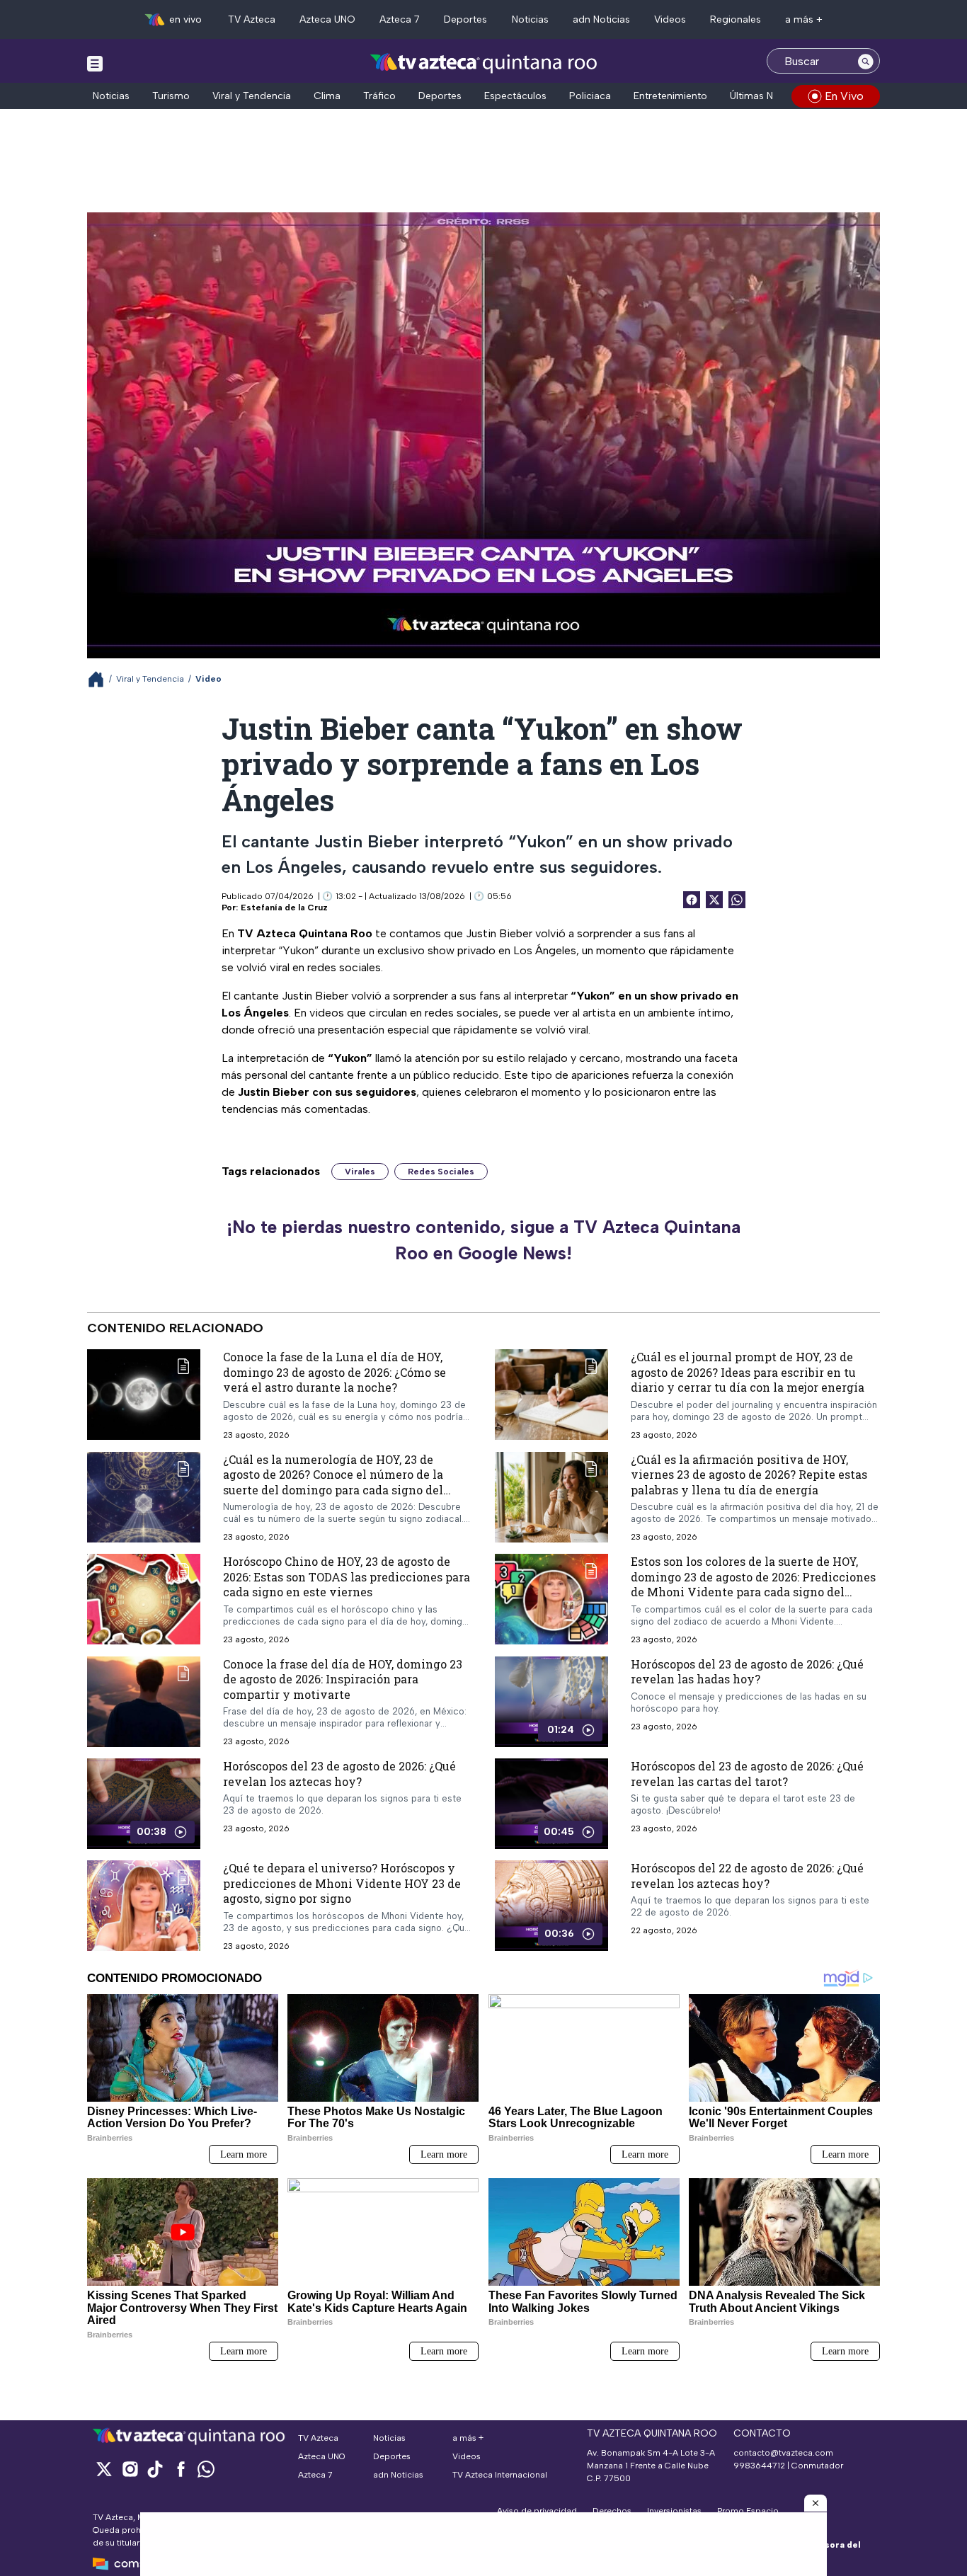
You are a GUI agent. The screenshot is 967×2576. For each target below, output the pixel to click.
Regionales (736, 19)
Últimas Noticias (767, 96)
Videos (670, 19)
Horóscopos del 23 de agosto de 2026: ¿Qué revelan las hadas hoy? (747, 1672)
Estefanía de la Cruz (284, 908)
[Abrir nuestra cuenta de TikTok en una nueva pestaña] (155, 2469)
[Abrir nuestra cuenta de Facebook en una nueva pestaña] (181, 2469)
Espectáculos (515, 96)
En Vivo (844, 96)
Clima (327, 96)
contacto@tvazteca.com (783, 2453)
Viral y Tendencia (252, 96)
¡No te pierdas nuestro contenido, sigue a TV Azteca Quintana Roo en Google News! (483, 1240)
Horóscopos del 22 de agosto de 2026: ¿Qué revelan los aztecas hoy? (747, 1876)
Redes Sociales (441, 1172)
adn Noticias (601, 19)
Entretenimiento (670, 96)
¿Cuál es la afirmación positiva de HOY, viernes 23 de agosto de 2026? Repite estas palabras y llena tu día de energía (749, 1475)
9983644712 (759, 2466)
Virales (360, 1172)
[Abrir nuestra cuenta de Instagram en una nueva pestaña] (130, 2469)
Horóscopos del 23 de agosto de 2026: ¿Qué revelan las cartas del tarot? (747, 1774)
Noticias (530, 19)
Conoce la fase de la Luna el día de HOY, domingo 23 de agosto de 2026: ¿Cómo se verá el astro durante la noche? (334, 1372)
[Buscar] (866, 61)
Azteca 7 (400, 19)
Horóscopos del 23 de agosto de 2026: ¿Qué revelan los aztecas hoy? (339, 1774)
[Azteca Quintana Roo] (484, 63)
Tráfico (379, 96)
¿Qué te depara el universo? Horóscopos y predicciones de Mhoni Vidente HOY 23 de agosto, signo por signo (342, 1883)
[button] (816, 2503)
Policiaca (590, 96)
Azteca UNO (327, 19)
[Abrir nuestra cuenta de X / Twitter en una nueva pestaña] (104, 2469)
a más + (804, 19)
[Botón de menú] (95, 63)
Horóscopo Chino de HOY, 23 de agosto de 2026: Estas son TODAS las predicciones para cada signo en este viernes (347, 1576)
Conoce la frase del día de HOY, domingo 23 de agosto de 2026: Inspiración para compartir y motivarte (343, 1679)
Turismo (171, 96)
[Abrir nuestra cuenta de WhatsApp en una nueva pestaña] (206, 2469)
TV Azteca (252, 19)
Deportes (465, 19)
